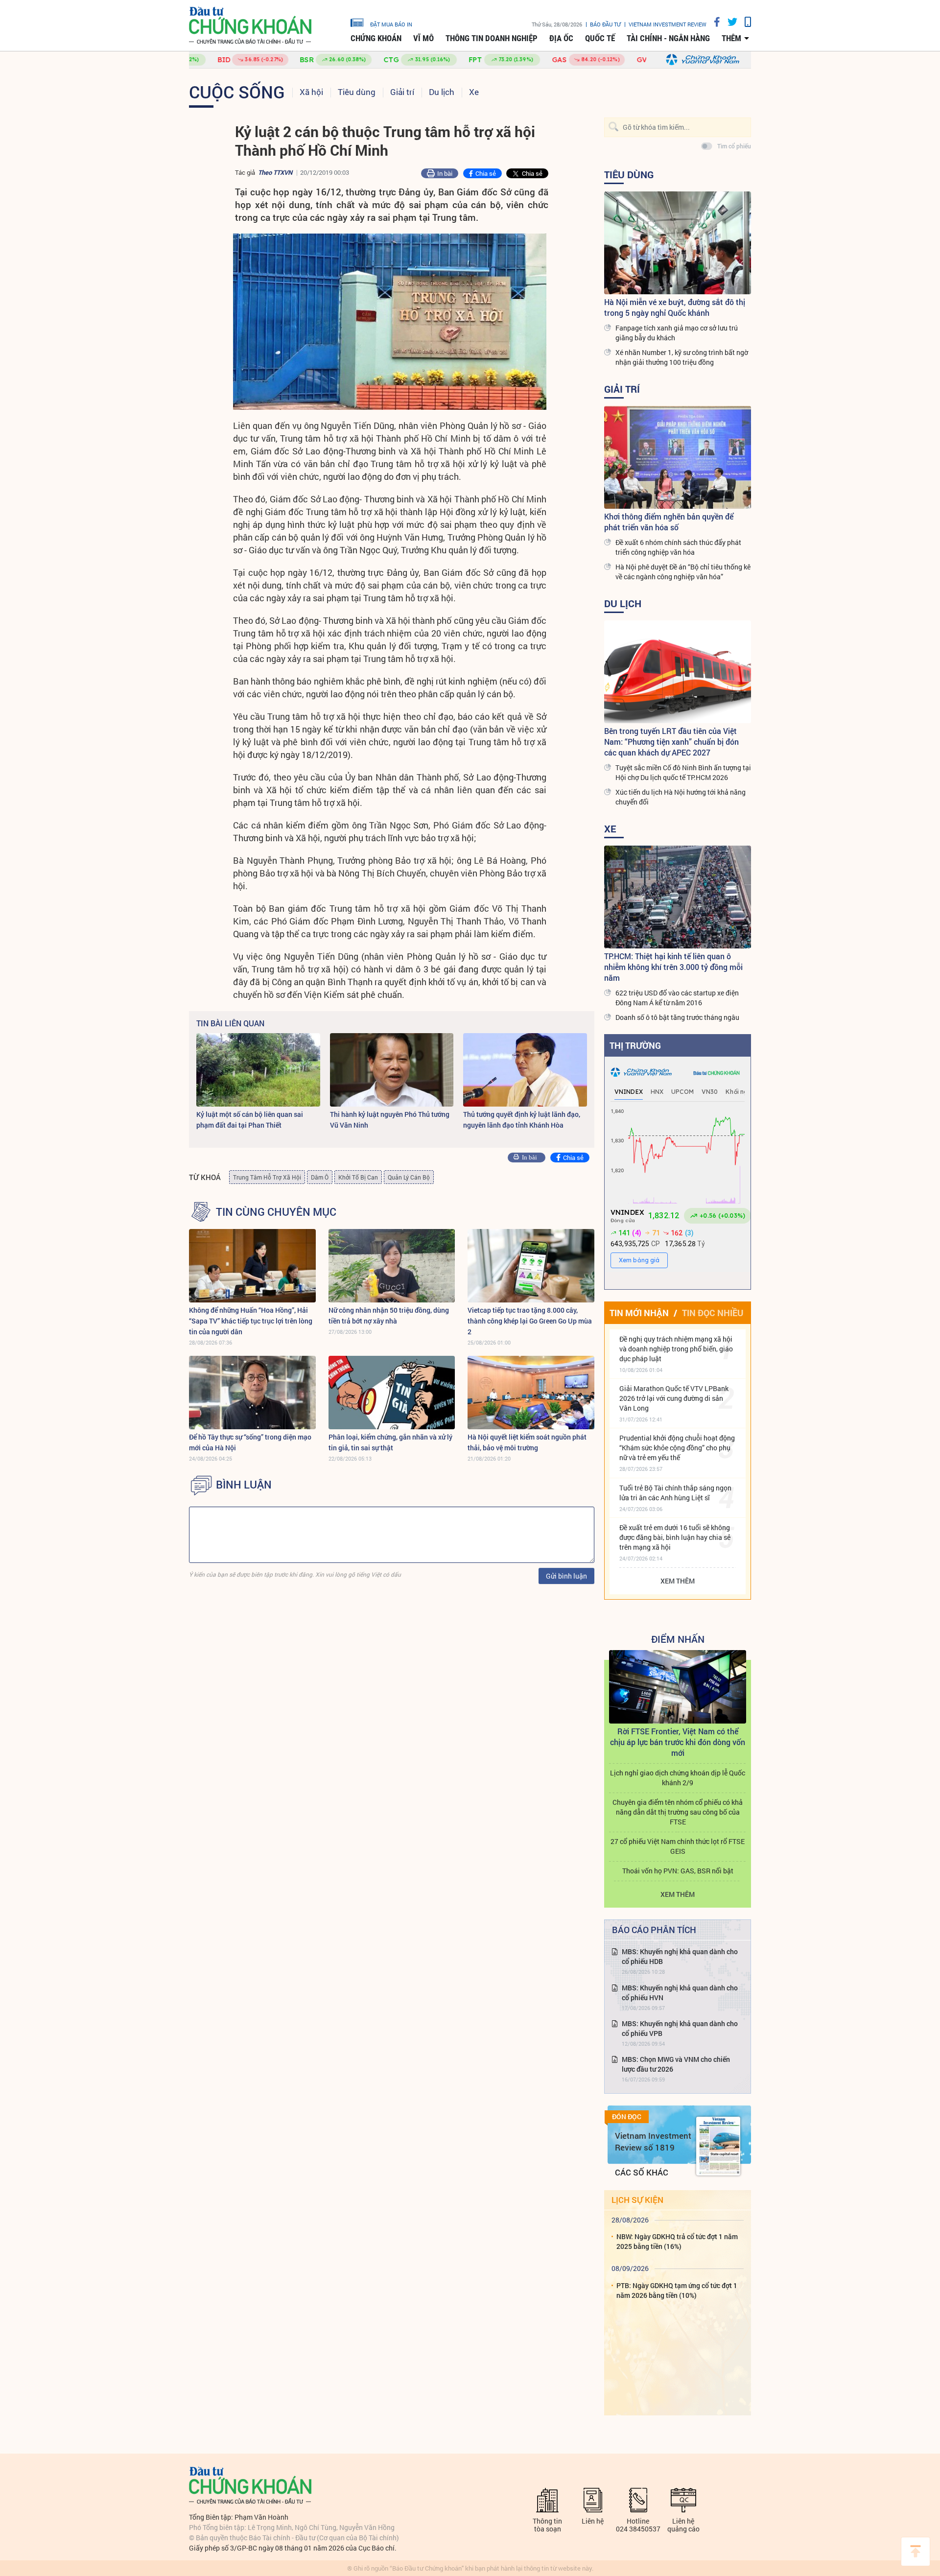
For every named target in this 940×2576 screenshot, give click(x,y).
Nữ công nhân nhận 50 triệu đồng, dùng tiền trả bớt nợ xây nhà (389, 1315)
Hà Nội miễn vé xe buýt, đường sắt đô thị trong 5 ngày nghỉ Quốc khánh (675, 307)
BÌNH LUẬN (244, 1485)
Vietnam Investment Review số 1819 (653, 2141)
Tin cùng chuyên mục (276, 1212)
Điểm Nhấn (678, 1639)
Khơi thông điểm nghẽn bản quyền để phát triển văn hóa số (669, 522)
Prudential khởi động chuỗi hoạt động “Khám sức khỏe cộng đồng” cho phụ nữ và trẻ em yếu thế (677, 1448)
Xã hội (311, 92)
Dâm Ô (320, 1177)
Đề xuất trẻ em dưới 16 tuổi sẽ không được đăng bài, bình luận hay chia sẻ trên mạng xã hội (675, 1537)
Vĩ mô (423, 38)
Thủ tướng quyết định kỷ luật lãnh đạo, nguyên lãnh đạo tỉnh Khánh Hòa (522, 1120)
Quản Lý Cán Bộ (409, 1177)
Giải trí (402, 92)
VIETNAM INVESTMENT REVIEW (668, 24)
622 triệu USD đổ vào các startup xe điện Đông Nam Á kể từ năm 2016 (677, 998)
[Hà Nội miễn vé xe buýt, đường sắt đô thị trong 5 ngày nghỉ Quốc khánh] (678, 243)
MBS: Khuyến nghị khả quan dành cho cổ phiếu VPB (680, 2028)
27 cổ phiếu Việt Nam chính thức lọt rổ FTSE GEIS (678, 1846)
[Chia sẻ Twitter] (729, 22)
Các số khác (642, 2172)
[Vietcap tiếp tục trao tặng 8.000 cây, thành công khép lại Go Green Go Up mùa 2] (531, 1266)
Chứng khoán (376, 38)
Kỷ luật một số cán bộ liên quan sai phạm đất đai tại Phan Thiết (250, 1120)
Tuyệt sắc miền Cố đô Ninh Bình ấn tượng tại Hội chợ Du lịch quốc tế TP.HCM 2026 (683, 772)
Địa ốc (561, 38)
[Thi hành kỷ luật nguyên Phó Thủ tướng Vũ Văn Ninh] (392, 1070)
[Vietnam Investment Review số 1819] (718, 2146)
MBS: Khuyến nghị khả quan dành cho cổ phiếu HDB (680, 1956)
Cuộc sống (237, 92)
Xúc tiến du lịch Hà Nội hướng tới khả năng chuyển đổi (681, 797)
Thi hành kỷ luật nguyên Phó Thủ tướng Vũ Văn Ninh (390, 1120)
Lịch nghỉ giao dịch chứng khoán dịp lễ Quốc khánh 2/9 (678, 1778)
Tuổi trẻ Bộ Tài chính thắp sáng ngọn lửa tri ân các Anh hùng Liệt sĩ (675, 1493)
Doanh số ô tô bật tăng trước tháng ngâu (677, 1017)
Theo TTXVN (275, 172)
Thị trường (635, 1045)
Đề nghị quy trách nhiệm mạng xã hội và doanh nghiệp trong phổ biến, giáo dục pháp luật (676, 1349)
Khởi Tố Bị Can (358, 1177)
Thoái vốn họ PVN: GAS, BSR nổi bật (678, 1871)
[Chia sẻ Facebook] (713, 22)
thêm (731, 38)
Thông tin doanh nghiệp (492, 38)
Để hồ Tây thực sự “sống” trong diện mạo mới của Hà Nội (250, 1442)
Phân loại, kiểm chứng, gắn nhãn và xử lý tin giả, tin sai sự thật (390, 1442)
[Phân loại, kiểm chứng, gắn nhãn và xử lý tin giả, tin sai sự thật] (392, 1393)
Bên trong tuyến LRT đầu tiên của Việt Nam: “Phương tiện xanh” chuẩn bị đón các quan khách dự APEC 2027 (671, 742)
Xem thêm (678, 1581)
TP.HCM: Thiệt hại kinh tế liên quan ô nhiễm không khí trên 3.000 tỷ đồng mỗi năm (673, 967)
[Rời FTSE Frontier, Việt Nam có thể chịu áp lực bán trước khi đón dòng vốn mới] (678, 1687)
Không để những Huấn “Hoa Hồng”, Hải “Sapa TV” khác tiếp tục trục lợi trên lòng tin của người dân (251, 1321)
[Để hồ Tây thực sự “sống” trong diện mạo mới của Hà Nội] (252, 1393)
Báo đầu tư (605, 24)
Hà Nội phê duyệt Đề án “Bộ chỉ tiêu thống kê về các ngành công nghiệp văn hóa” (683, 572)
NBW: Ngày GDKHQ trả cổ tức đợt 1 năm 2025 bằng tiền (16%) (677, 2241)
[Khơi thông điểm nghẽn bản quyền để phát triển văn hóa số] (678, 457)
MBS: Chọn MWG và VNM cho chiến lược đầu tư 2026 (676, 2064)
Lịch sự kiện (637, 2200)
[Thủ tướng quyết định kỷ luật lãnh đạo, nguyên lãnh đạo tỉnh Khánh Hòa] (525, 1070)
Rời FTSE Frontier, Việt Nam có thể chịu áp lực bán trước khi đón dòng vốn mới (678, 1742)
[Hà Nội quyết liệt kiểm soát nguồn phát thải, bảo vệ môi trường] (531, 1393)
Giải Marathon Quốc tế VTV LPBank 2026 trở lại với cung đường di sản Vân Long (674, 1398)
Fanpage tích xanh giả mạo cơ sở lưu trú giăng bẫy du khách (677, 333)
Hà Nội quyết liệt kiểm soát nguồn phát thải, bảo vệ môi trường (527, 1442)
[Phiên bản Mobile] (744, 22)
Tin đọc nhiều (713, 1313)
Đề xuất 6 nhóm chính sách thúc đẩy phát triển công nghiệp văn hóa (678, 547)
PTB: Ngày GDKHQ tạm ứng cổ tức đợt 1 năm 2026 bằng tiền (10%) (677, 2290)
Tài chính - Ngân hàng (668, 38)
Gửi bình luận (566, 1576)
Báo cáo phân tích (654, 1930)
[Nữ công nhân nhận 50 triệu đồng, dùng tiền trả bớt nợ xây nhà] (392, 1266)
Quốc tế (600, 38)
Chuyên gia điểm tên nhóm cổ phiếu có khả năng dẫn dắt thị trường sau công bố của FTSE (678, 1812)
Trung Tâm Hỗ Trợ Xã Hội (267, 1177)
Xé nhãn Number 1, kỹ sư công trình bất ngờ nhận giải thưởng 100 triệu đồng (682, 357)
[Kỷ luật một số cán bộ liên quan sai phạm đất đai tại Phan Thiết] (258, 1070)
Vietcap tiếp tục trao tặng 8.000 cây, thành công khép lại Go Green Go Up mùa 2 (530, 1321)
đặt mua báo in (391, 24)
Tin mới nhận (639, 1313)
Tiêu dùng (357, 92)
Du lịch (442, 92)
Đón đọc (627, 2117)
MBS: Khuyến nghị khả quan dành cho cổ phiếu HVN (680, 1993)
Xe (474, 92)
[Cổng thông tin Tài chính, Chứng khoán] (250, 26)
